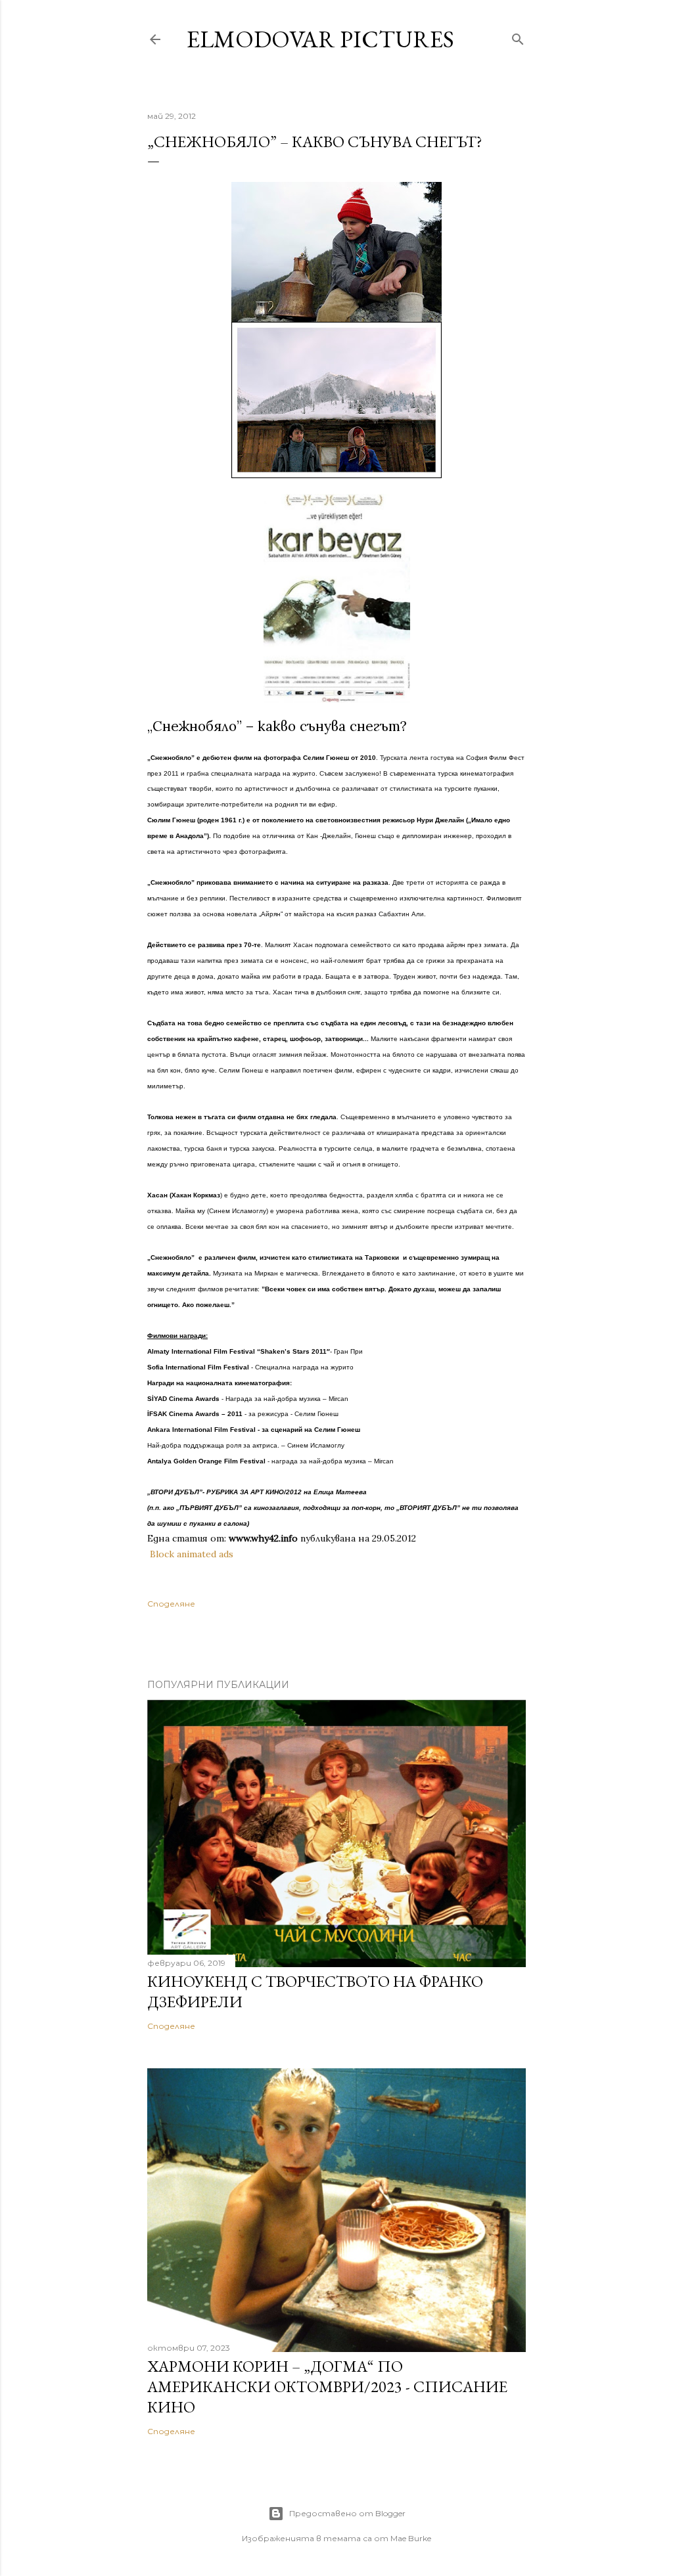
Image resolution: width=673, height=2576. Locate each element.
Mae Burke (411, 2538)
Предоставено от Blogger (347, 2513)
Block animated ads (192, 1554)
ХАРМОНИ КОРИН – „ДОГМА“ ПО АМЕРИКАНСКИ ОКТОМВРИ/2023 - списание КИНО (327, 2387)
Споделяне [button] (171, 1604)
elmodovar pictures (320, 39)
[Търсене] (518, 36)
